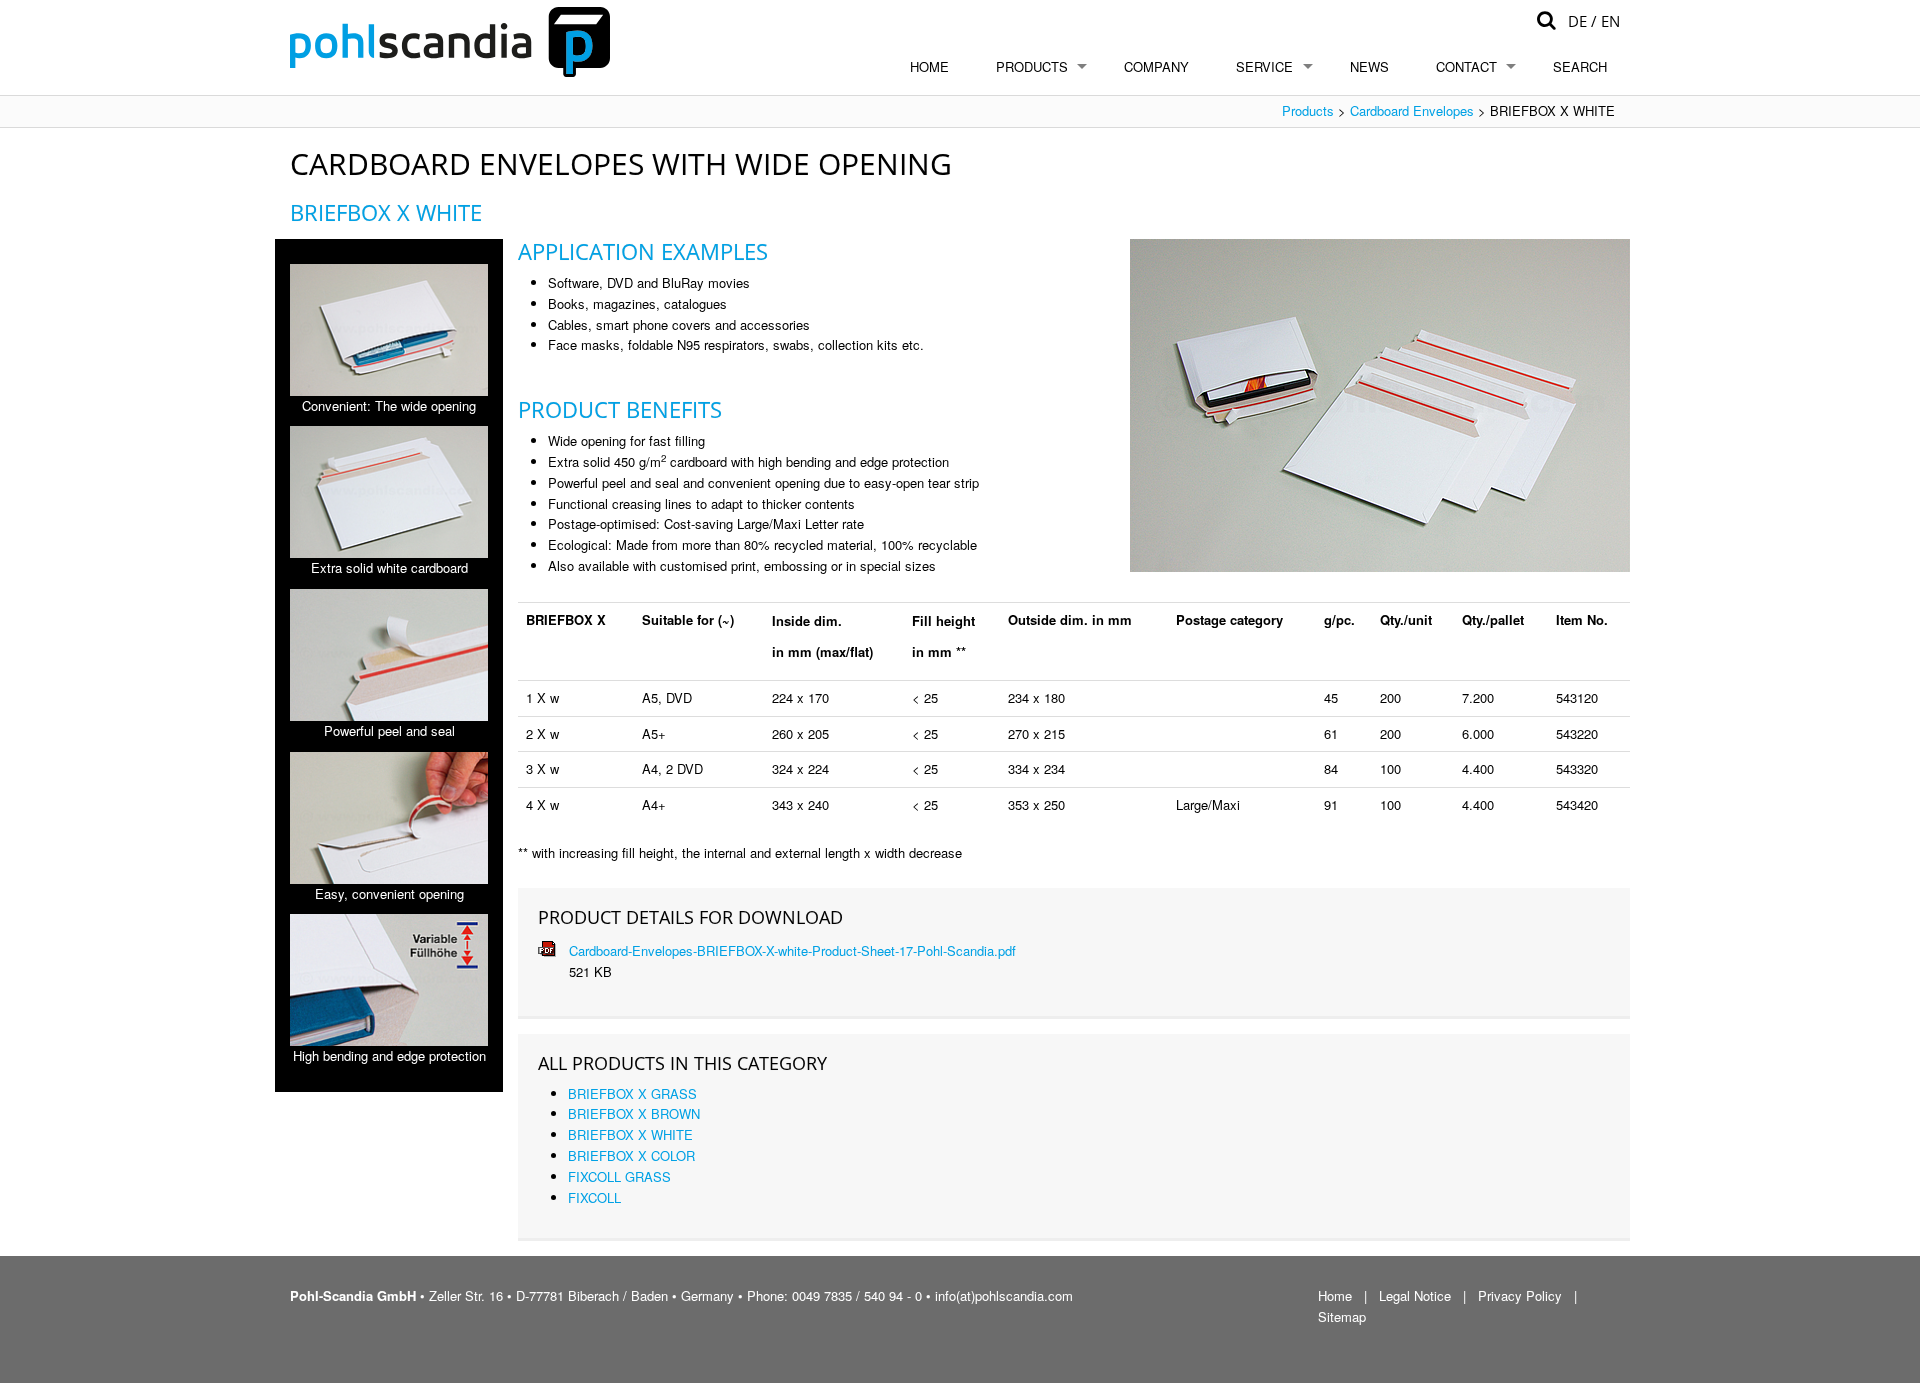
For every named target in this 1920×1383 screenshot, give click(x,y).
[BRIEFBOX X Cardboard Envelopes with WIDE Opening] (1380, 405)
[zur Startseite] (450, 40)
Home (929, 66)
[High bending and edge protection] (389, 980)
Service (1264, 66)
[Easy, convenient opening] (389, 818)
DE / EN (1594, 21)
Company (1156, 66)
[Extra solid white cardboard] (389, 492)
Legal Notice (1415, 1295)
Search (1580, 66)
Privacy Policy (1520, 1295)
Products (1032, 66)
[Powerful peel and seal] (389, 655)
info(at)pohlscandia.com (1004, 1295)
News (1369, 66)
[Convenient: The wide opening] (389, 330)
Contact (1466, 66)
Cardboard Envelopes (1412, 110)
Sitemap (1342, 1316)
